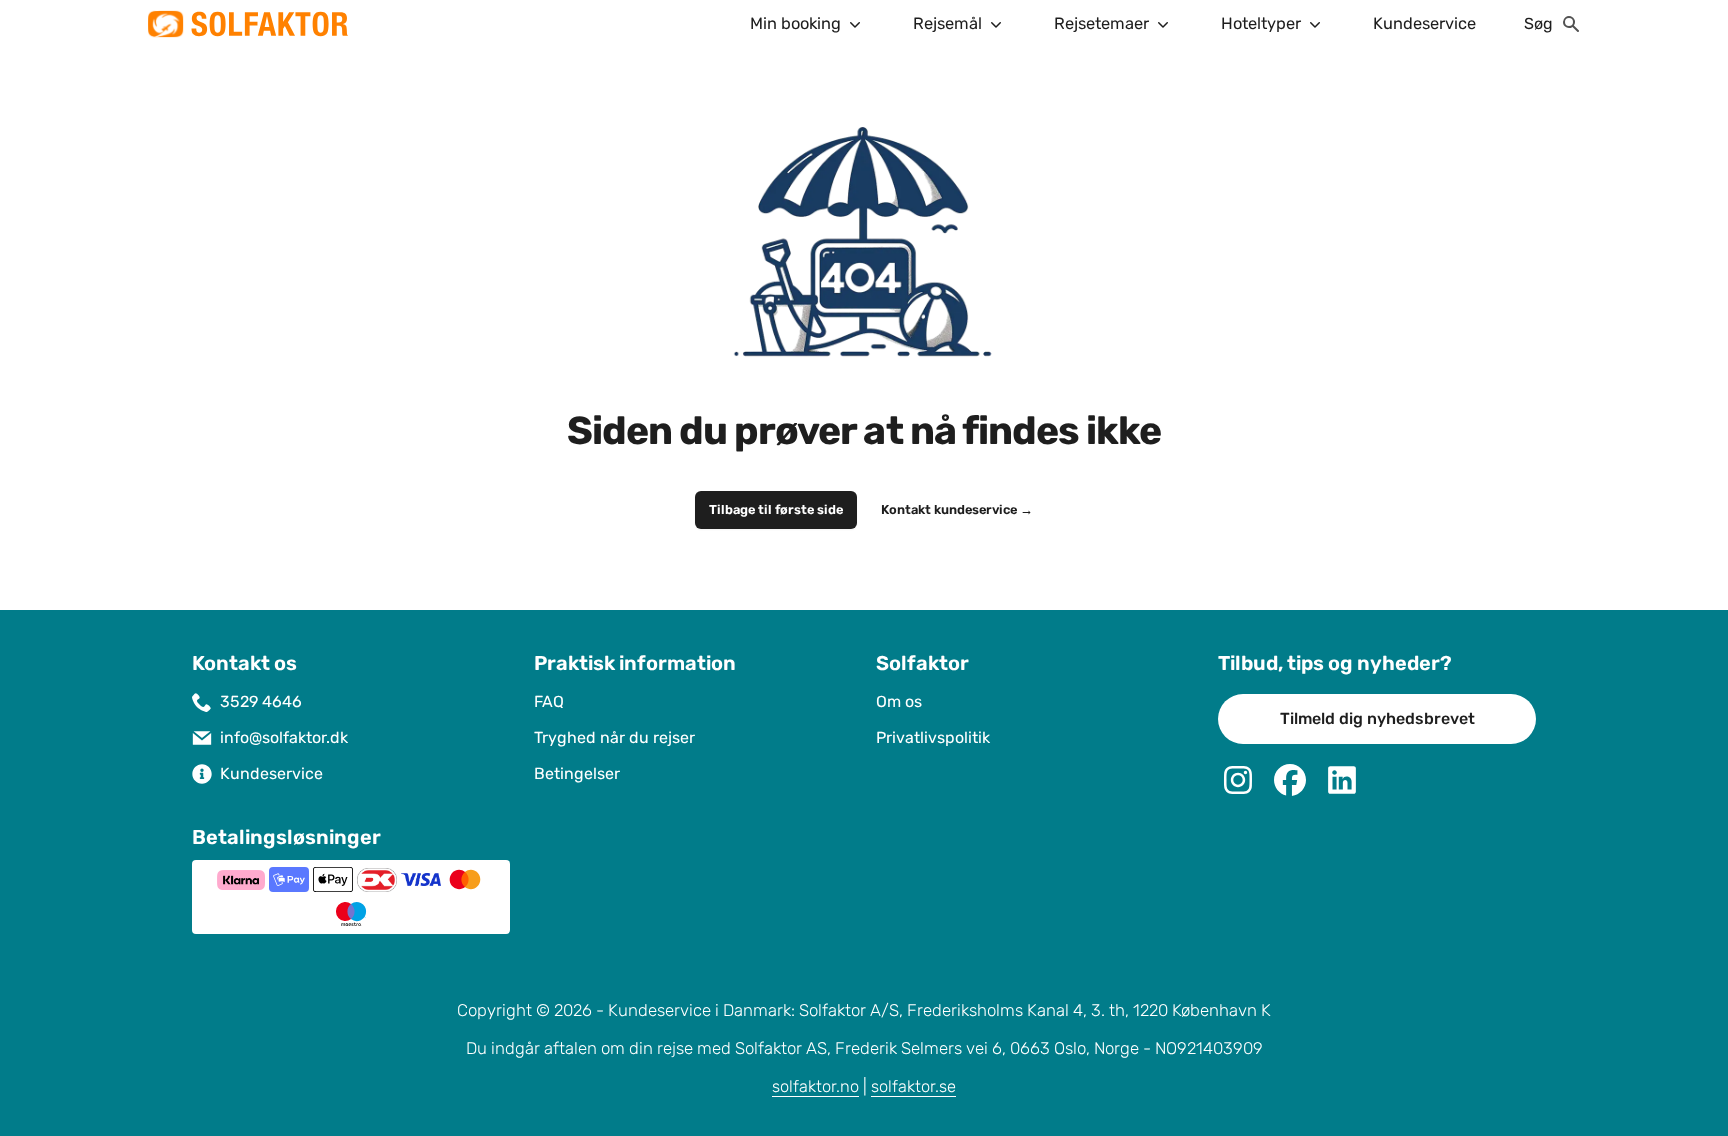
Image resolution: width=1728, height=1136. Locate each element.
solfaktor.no (815, 1086)
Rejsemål (947, 23)
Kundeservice (1424, 23)
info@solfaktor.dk (284, 737)
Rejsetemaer (1101, 23)
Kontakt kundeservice (957, 510)
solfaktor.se (913, 1086)
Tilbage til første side (776, 510)
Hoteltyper (1261, 23)
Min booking (795, 23)
